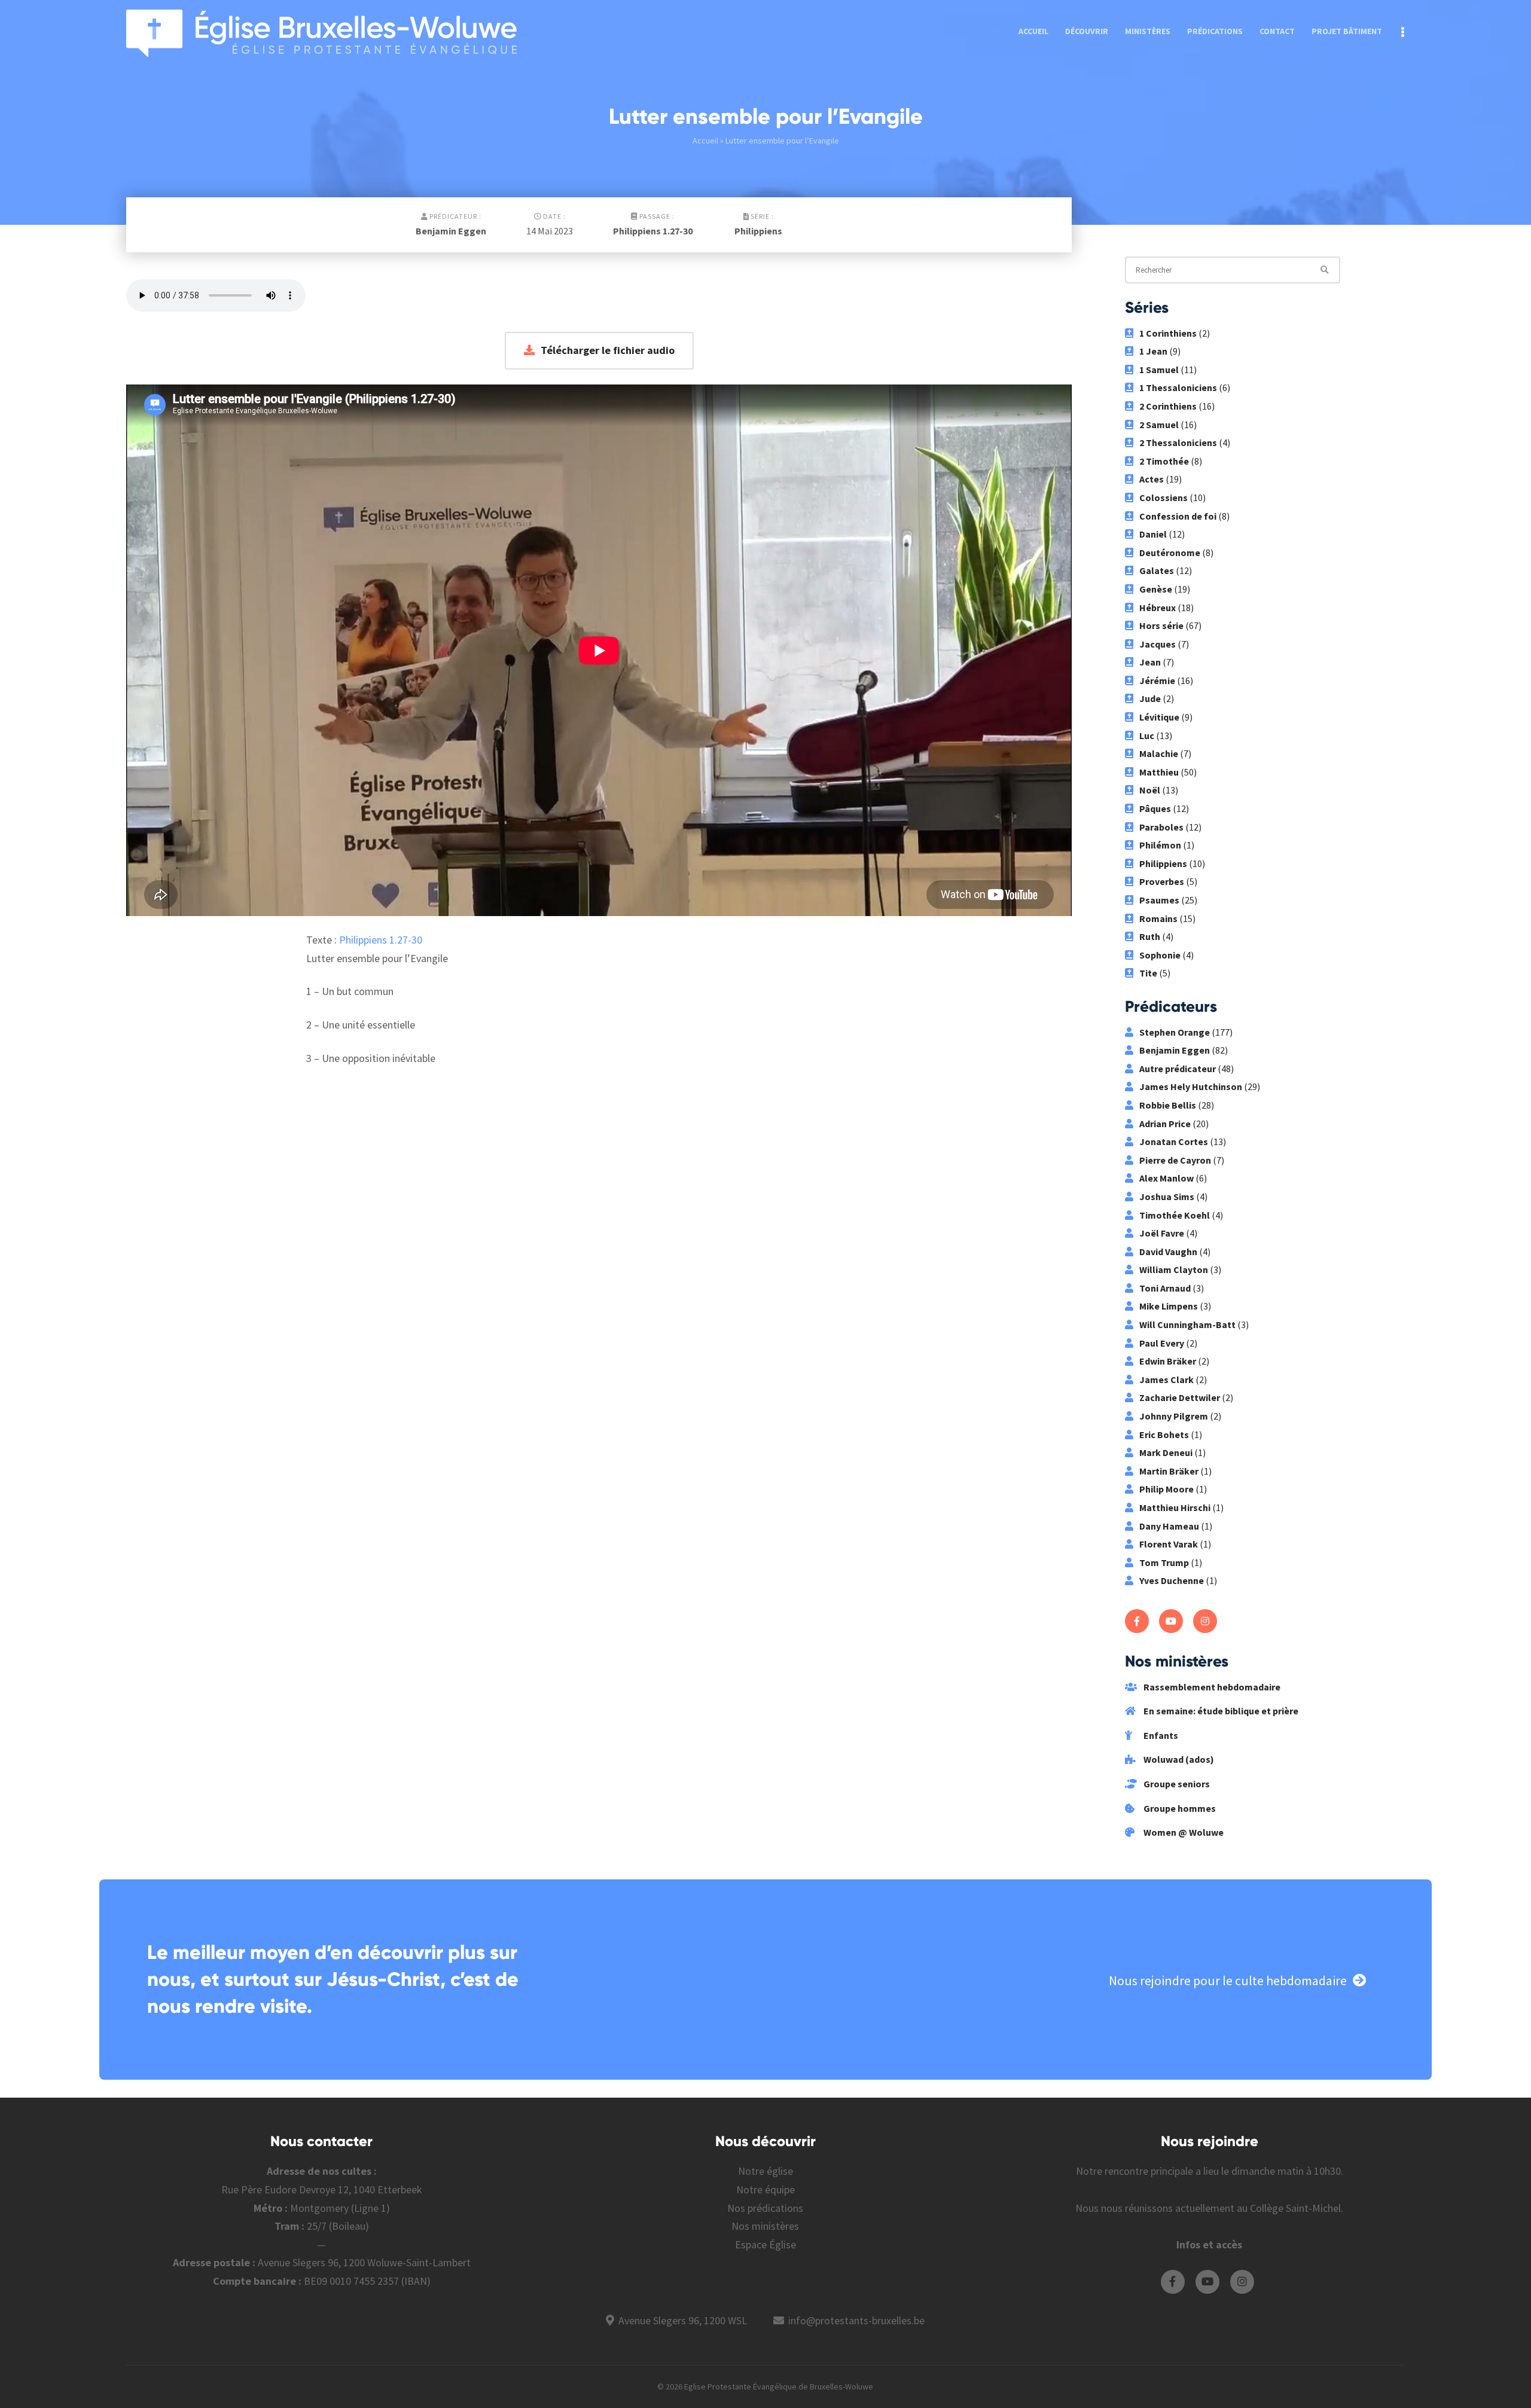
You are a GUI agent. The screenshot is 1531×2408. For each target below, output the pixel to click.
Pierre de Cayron (1175, 1160)
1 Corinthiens (1168, 333)
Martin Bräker (1169, 1471)
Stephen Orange (1175, 1032)
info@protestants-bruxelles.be (856, 2320)
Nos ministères (765, 2226)
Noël (1150, 790)
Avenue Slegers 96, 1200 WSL (683, 2320)
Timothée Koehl (1175, 1215)
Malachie (1159, 753)
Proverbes (1162, 881)
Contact (1277, 31)
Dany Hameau (1169, 1526)
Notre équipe (765, 2189)
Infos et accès (1209, 2244)
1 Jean (1153, 351)
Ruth (1150, 936)
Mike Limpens (1169, 1306)
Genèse (1156, 589)
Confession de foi (1178, 516)
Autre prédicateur (1178, 1069)
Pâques (1155, 808)
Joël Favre (1162, 1233)
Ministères (1148, 31)
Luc (1147, 735)
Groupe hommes (1179, 1808)
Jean (1150, 662)
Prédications (1215, 31)
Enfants (1160, 1735)
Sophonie (1160, 955)
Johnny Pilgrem (1174, 1416)
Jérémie (1157, 680)
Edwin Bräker (1168, 1361)
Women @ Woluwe (1183, 1832)
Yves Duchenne (1172, 1580)
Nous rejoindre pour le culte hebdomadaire (1228, 1980)
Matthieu (1159, 772)
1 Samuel (1159, 370)
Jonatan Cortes (1174, 1142)
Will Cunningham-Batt (1187, 1324)
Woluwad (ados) (1178, 1759)
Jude (1150, 698)
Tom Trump (1164, 1562)
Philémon (1160, 845)
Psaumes (1159, 900)
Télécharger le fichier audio (608, 350)
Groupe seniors (1176, 1784)
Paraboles (1161, 827)
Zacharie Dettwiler (1180, 1397)
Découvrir (1087, 31)
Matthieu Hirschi (1175, 1507)
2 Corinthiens (1168, 406)
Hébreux (1158, 608)
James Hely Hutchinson (1191, 1087)
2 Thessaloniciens (1178, 442)
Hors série (1161, 625)
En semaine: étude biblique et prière (1220, 1711)
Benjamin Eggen (451, 231)
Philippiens (758, 231)
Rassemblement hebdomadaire (1211, 1687)
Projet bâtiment (1347, 31)
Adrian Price (1165, 1124)
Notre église (765, 2171)
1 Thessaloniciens (1178, 387)
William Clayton (1174, 1269)
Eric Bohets (1164, 1435)
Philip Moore (1166, 1489)
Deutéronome (1170, 553)
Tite (1148, 973)
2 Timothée (1164, 461)
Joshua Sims (1167, 1197)
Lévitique (1159, 717)
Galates (1157, 570)
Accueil (1033, 31)
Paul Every (1162, 1343)
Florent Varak (1169, 1544)
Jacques (1158, 644)
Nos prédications (765, 2208)
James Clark (1166, 1380)
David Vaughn (1168, 1252)
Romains (1158, 918)
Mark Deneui (1166, 1452)
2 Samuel (1159, 425)
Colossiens (1164, 498)
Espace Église (765, 2244)
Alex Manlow (1166, 1178)
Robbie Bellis (1168, 1105)
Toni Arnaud (1165, 1288)
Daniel (1153, 534)
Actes (1152, 479)
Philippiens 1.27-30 (653, 231)
